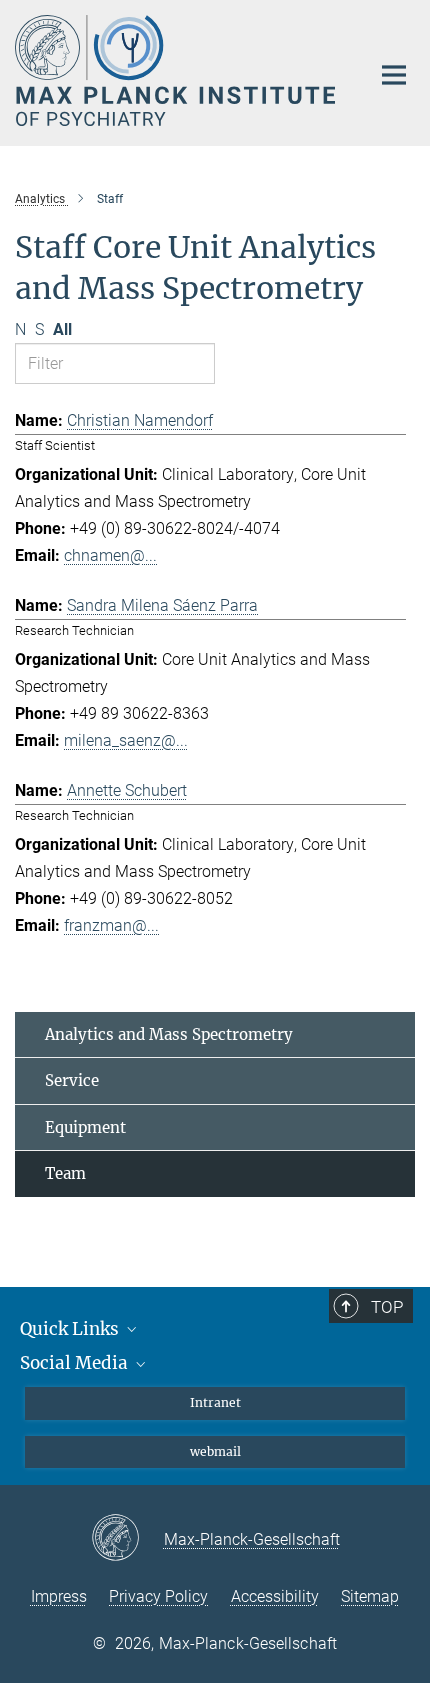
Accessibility (275, 1596)
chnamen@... (110, 555)
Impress (59, 1596)
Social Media (76, 1363)
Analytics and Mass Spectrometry (169, 1034)
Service (72, 1080)
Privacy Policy (158, 1596)
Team (65, 1173)
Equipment (85, 1127)
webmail (215, 1451)
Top (387, 1307)
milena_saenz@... (126, 740)
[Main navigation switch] (394, 75)
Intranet (215, 1402)
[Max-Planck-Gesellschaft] (127, 1539)
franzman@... (111, 925)
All (62, 329)
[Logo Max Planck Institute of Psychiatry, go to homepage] (177, 70)
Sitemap (370, 1596)
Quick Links (71, 1329)
